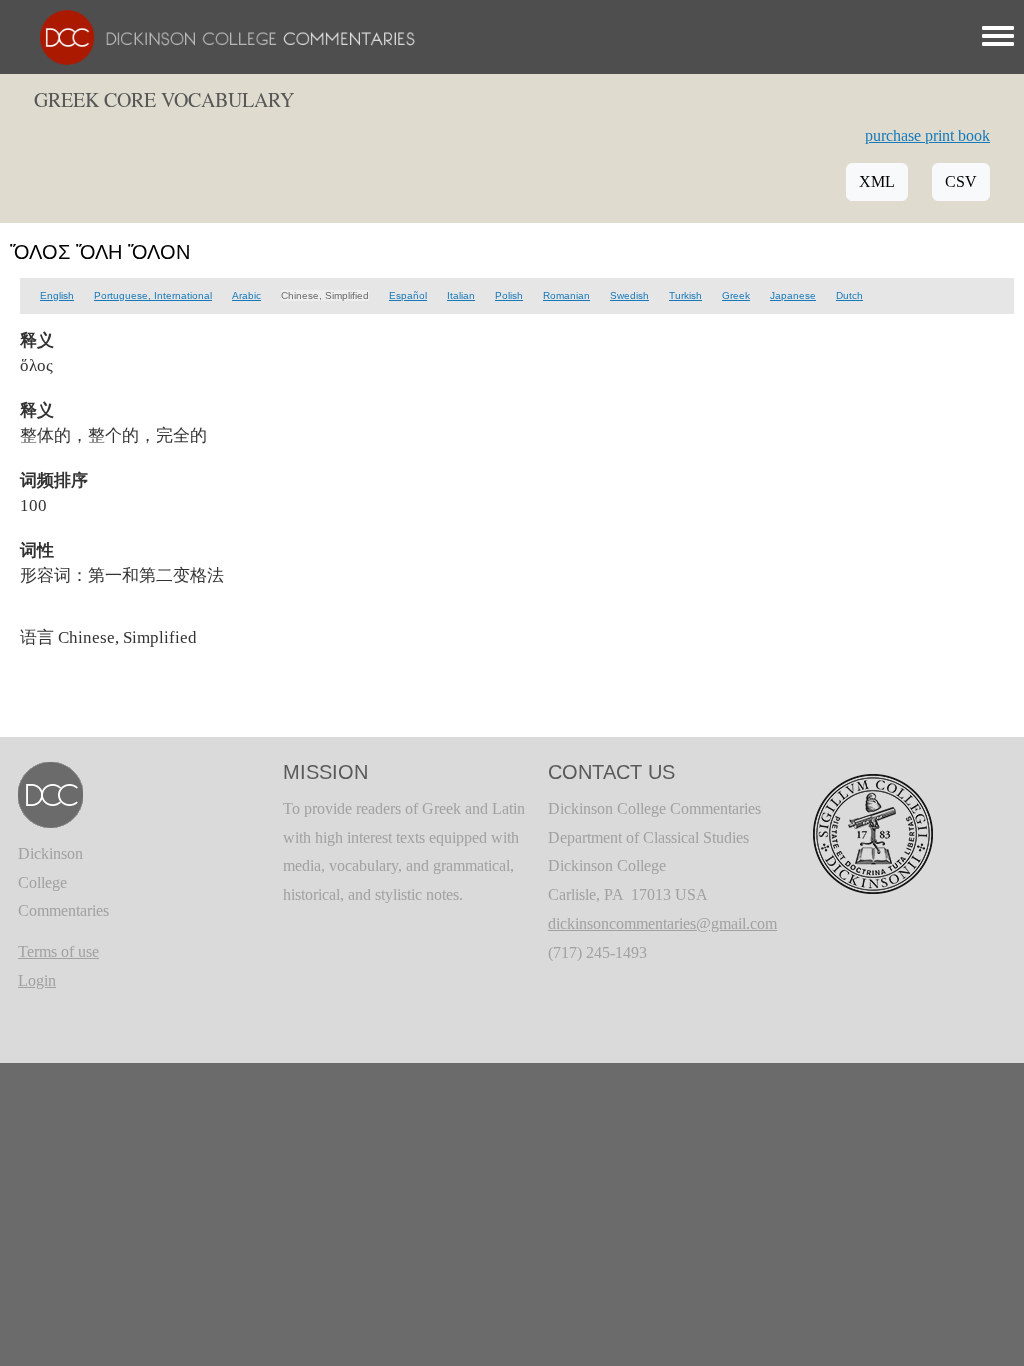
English (57, 295)
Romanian (566, 295)
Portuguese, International (153, 295)
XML (877, 181)
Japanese (793, 295)
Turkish (685, 295)
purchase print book (927, 135)
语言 (37, 637)
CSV (961, 181)
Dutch (849, 295)
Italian (461, 295)
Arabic (246, 295)
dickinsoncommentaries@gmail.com (662, 923)
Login (37, 980)
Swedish (629, 295)
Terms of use (58, 951)
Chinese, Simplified (325, 295)
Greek (736, 295)
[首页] (217, 35)
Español (408, 295)
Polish (509, 295)
